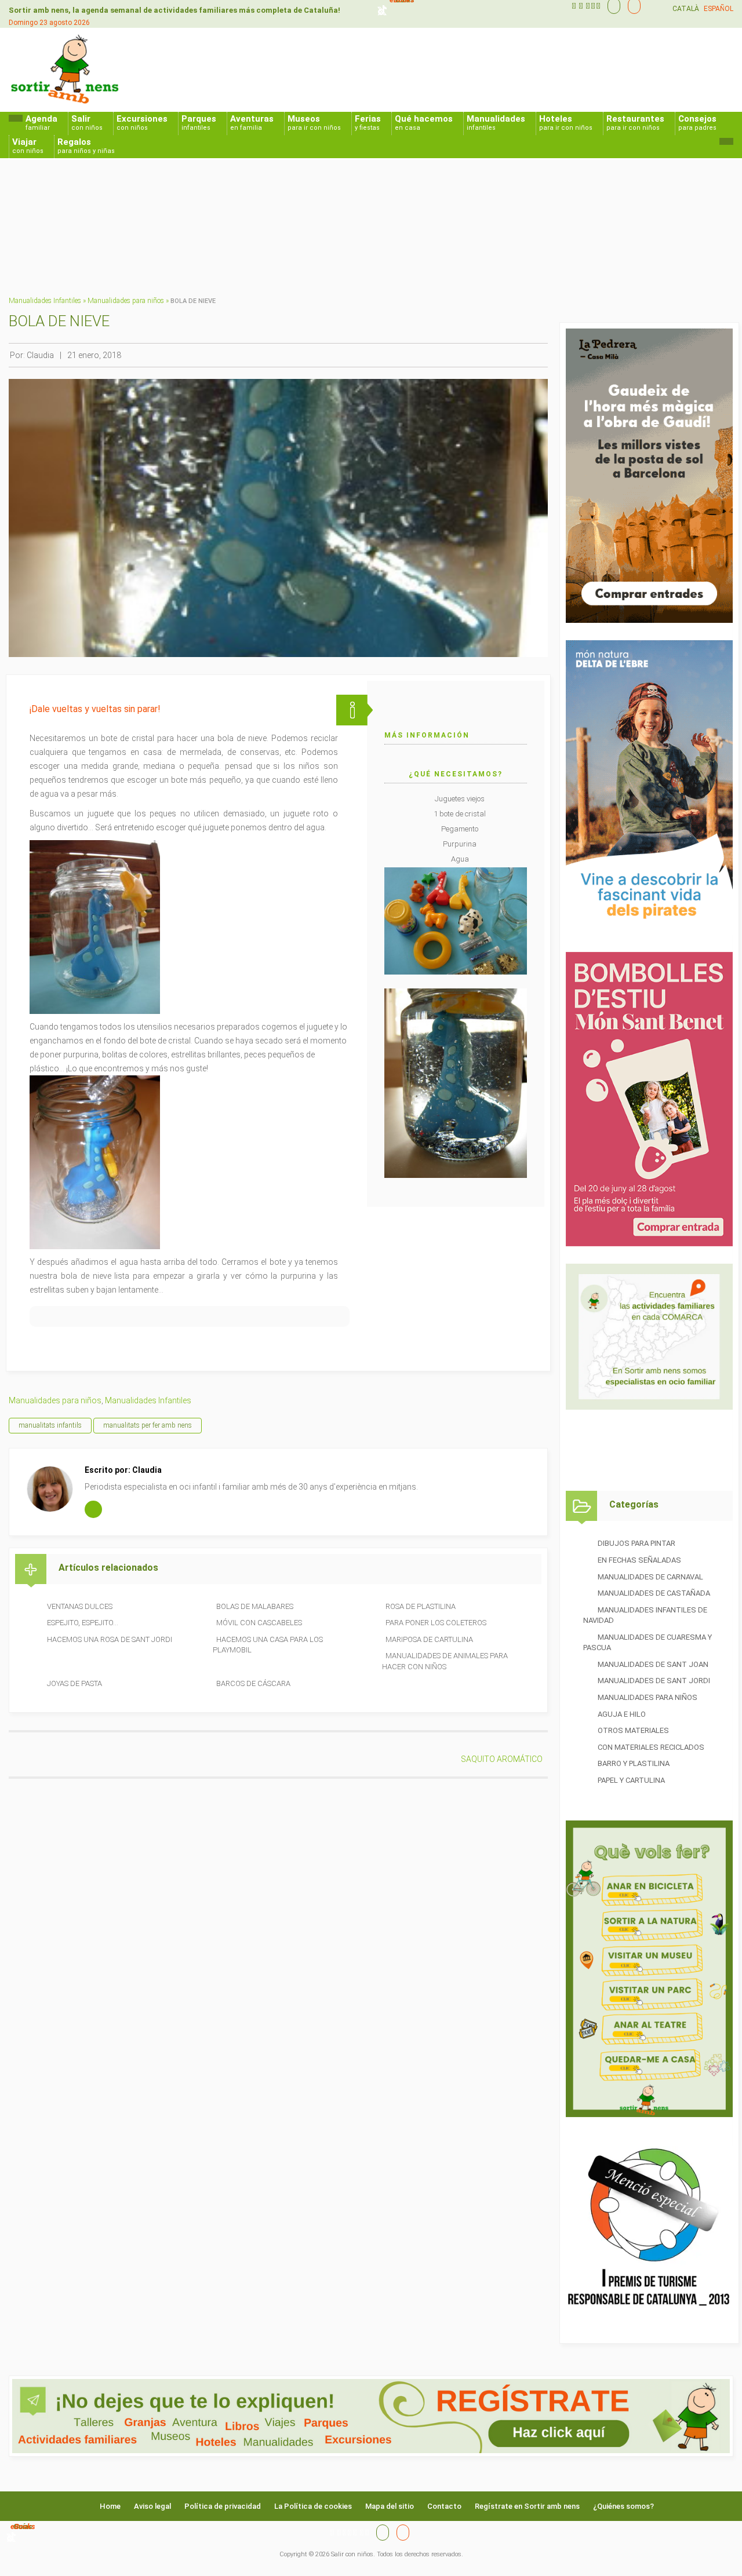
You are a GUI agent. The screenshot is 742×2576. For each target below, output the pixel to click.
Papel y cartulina (631, 1780)
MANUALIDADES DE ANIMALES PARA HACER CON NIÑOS (445, 1661)
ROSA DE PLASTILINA (421, 1606)
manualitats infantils (50, 1425)
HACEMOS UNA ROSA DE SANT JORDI (110, 1639)
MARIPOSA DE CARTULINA (429, 1639)
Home (110, 2506)
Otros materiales (633, 1730)
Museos (314, 123)
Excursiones (142, 123)
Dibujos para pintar (636, 1543)
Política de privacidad (223, 2506)
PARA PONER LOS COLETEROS (436, 1623)
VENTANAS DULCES (80, 1606)
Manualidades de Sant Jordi (654, 1681)
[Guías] (611, 6)
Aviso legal (152, 2506)
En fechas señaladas (639, 1560)
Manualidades (496, 123)
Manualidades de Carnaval (650, 1577)
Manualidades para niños (126, 301)
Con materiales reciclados (651, 1747)
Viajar (28, 146)
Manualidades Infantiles (45, 301)
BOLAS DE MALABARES (255, 1606)
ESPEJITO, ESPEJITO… (83, 1623)
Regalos (86, 146)
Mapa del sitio (390, 2506)
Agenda (41, 123)
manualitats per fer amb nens (148, 1425)
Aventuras (252, 123)
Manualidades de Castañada (654, 1593)
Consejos (697, 123)
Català (686, 9)
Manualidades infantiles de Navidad (645, 1615)
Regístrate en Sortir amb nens (527, 2506)
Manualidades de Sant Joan (653, 1664)
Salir (87, 123)
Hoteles (566, 123)
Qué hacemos (424, 123)
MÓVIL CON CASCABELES (259, 1623)
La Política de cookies (313, 2506)
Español (719, 9)
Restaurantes (635, 123)
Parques (199, 123)
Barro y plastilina (634, 1763)
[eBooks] (631, 6)
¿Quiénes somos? (623, 2506)
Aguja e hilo (622, 1714)
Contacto (444, 2506)
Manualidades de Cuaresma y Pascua (648, 1643)
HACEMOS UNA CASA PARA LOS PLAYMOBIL (268, 1645)
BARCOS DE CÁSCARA (253, 1683)
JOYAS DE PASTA (74, 1683)
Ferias (368, 123)
